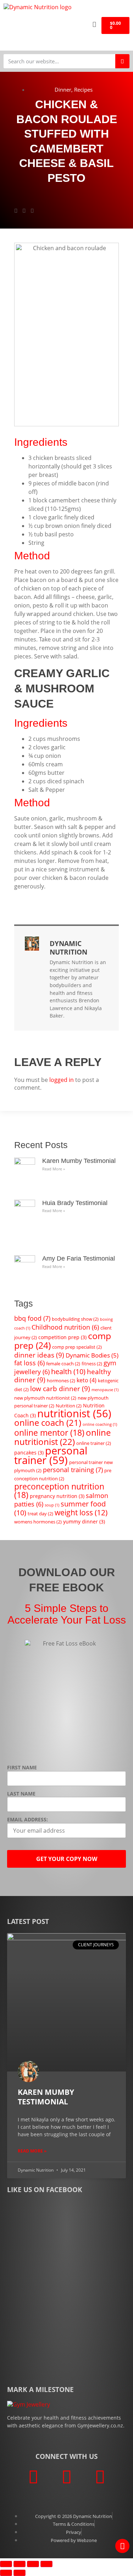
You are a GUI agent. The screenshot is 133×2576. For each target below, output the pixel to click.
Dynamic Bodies (92, 1355)
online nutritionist (62, 1437)
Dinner (63, 90)
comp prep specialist (77, 1347)
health (68, 1371)
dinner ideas (39, 1355)
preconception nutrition (59, 1491)
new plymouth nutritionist (45, 1398)
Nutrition (69, 1406)
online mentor (49, 1433)
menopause (105, 1390)
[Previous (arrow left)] (6, 2573)
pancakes (29, 1453)
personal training (73, 1470)
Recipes (83, 90)
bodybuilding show (75, 1319)
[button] (74, 25)
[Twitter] (67, 2477)
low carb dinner (60, 1388)
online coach (48, 1423)
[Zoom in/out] (6, 2564)
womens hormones (38, 1522)
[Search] (122, 61)
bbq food (32, 1318)
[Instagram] (100, 2477)
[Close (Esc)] (46, 2564)
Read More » (54, 1169)
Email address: (27, 1820)
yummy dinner (84, 1522)
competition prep (62, 1337)
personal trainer (51, 1455)
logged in (62, 1080)
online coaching (100, 1424)
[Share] (33, 2564)
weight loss (81, 1512)
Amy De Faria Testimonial (79, 1258)
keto (87, 1380)
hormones (61, 1381)
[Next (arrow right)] (20, 2573)
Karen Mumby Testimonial (79, 1161)
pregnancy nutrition (57, 1496)
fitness (92, 1364)
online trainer (94, 1443)
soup (52, 1505)
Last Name (21, 1794)
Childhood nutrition (65, 1327)
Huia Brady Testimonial (75, 1203)
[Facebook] (33, 2477)
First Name (22, 1768)
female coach (63, 1364)
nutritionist (74, 1413)
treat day (40, 1514)
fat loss (29, 1363)
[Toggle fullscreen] (20, 2564)
